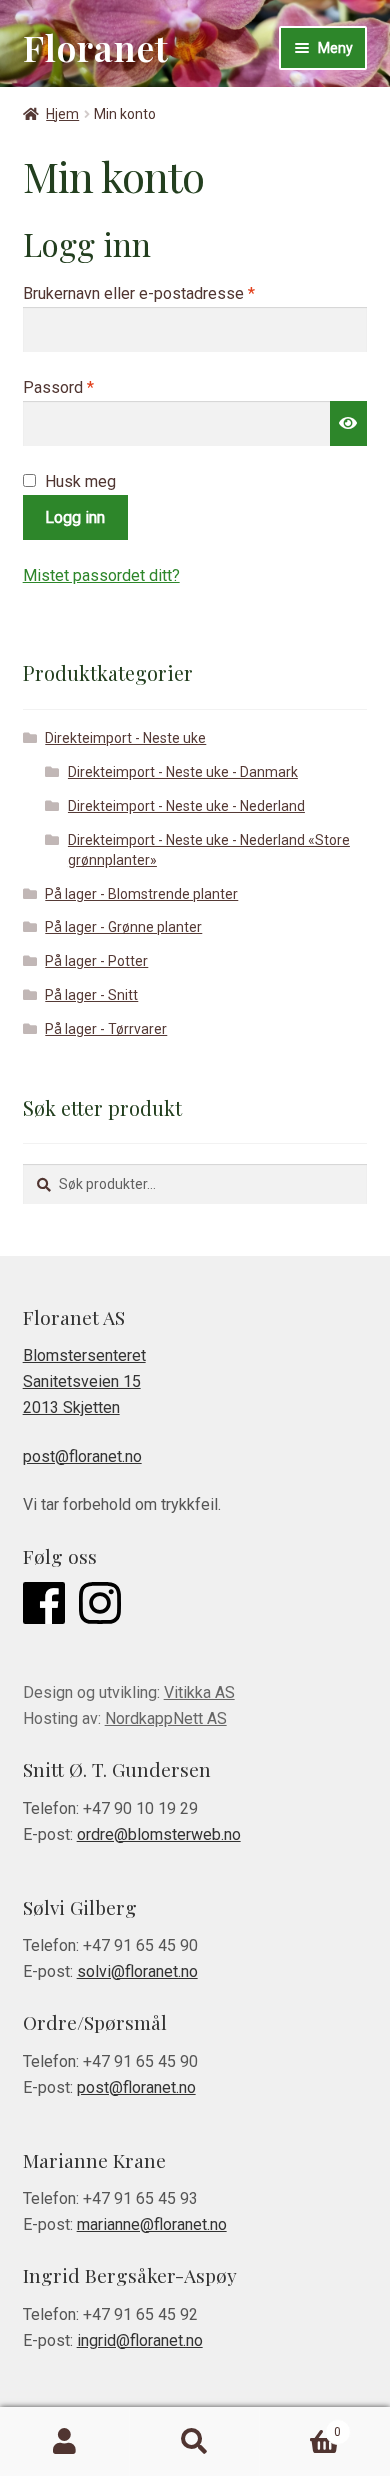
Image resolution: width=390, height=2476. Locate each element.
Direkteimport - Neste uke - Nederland (186, 806)
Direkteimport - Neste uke (125, 738)
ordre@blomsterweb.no (159, 1834)
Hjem (62, 114)
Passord (87, 387)
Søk (195, 2442)
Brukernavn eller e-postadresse (167, 293)
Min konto (65, 2442)
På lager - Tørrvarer (106, 1029)
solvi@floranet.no (137, 1971)
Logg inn (75, 517)
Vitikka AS (199, 1692)
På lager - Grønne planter (123, 927)
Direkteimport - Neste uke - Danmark (183, 772)
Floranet (96, 47)
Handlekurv (300, 2425)
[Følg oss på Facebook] (44, 1607)
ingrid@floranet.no (140, 2340)
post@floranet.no (82, 1456)
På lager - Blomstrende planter (141, 894)
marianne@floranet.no (152, 2224)
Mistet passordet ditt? (101, 575)
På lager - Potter (96, 961)
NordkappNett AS (166, 1718)
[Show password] (349, 424)
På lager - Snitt (91, 995)
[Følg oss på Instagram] (100, 1607)
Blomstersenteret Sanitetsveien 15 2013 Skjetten (84, 1381)
